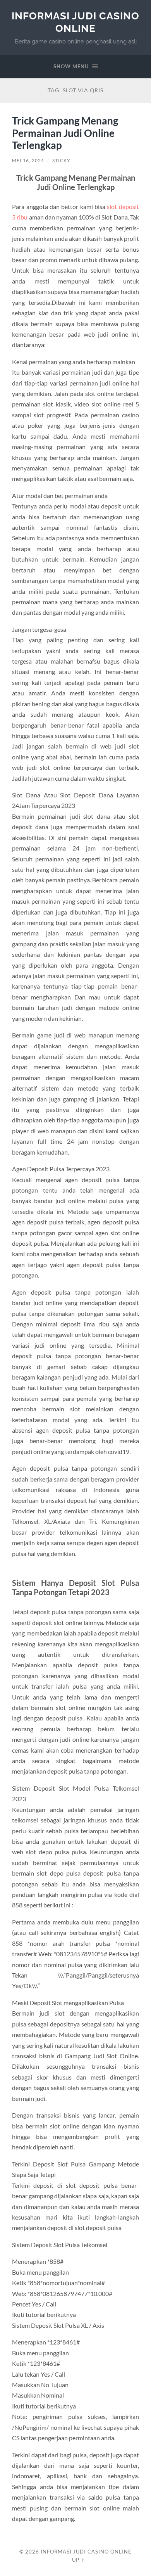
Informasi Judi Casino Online (75, 22)
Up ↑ (79, 2560)
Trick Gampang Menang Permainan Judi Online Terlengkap (65, 133)
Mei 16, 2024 (28, 160)
